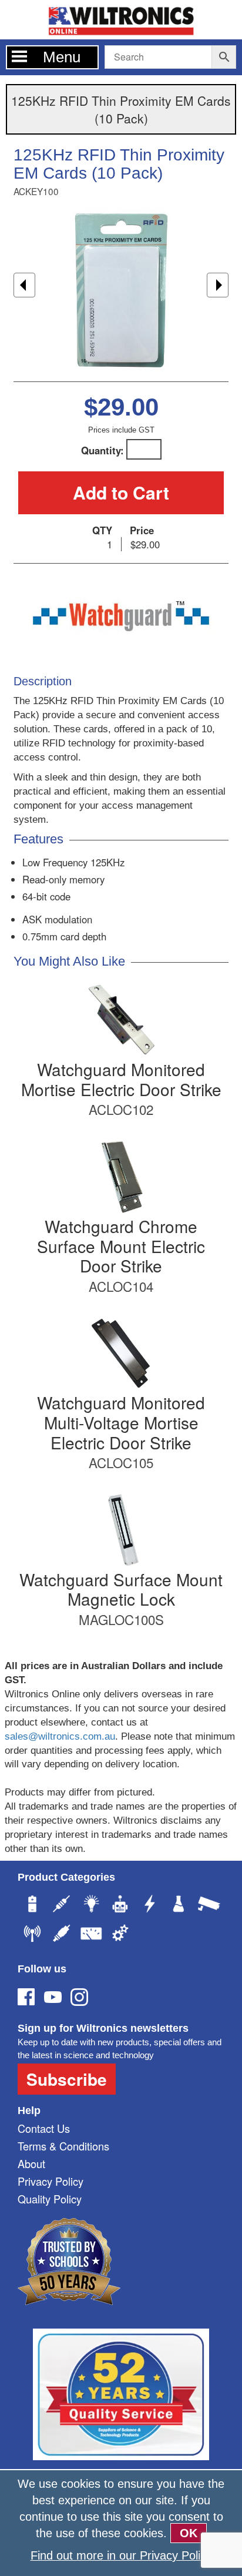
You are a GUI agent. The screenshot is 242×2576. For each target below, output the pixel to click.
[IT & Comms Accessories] (32, 1935)
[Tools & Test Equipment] (91, 1935)
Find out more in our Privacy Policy (121, 2555)
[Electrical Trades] (150, 1905)
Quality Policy (50, 2199)
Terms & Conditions (63, 2146)
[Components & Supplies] (62, 1905)
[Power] (32, 1905)
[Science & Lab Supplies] (179, 1905)
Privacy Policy (51, 2181)
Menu (62, 57)
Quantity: (102, 450)
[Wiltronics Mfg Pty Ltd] (120, 1935)
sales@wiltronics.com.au (60, 1736)
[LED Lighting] (91, 1905)
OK (189, 2533)
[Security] (209, 1905)
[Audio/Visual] (62, 1935)
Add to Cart (121, 492)
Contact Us (44, 2128)
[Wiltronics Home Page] (121, 19)
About (31, 2163)
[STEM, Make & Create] (120, 1905)
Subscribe (67, 2079)
